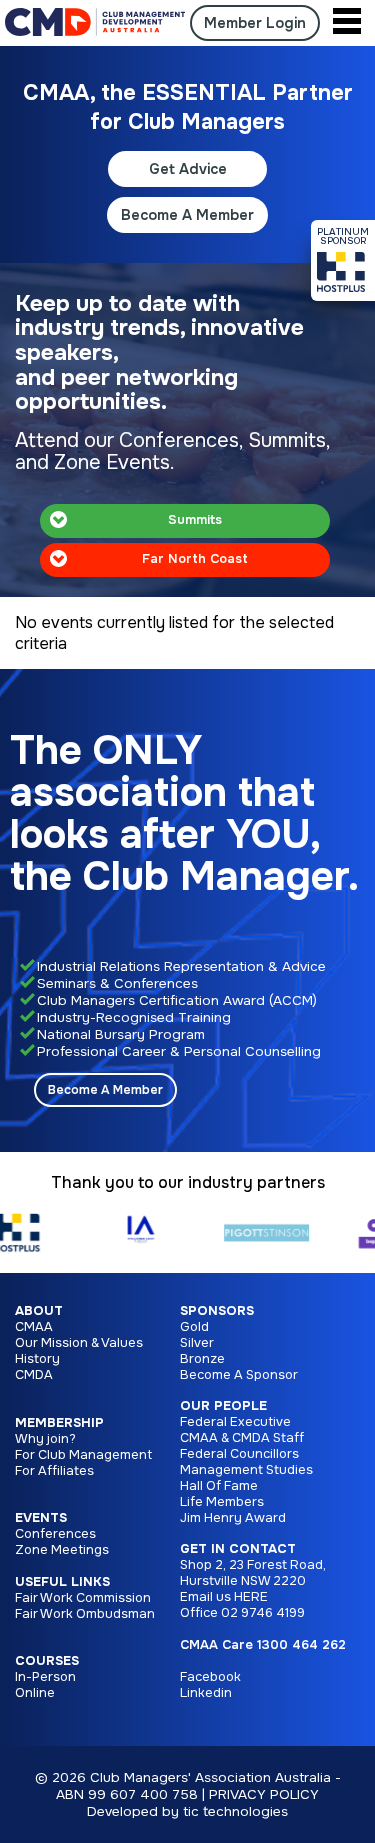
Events (41, 1518)
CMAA (34, 1327)
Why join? (45, 1439)
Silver (197, 1343)
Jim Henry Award (233, 1518)
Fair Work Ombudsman (85, 1614)
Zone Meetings (62, 1550)
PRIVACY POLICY (264, 1794)
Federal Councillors (239, 1454)
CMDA (34, 1375)
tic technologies (235, 1811)
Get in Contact (238, 1549)
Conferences (55, 1534)
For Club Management (83, 1455)
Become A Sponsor (239, 1375)
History (37, 1359)
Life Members (222, 1502)
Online (35, 1693)
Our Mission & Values (79, 1343)
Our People (223, 1406)
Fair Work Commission (83, 1598)
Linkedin (206, 1693)
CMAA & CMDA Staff (242, 1438)
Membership (59, 1423)
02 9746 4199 (263, 1613)
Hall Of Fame (219, 1486)
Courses (47, 1661)
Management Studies (246, 1470)
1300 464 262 (301, 1645)
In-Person (45, 1677)
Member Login (255, 23)
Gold (194, 1327)
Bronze (202, 1359)
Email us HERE (224, 1597)
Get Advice (188, 169)
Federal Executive (235, 1422)
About (39, 1311)
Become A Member (187, 215)
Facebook (210, 1677)
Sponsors (217, 1311)
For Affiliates (54, 1471)
